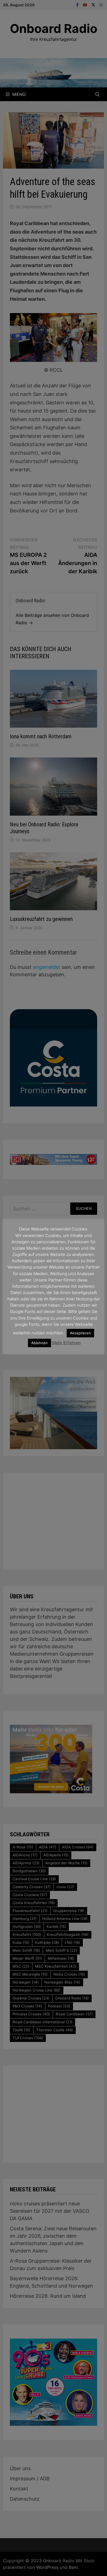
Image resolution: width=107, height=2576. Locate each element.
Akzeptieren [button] (80, 1333)
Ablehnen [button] (40, 1343)
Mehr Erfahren (66, 1343)
